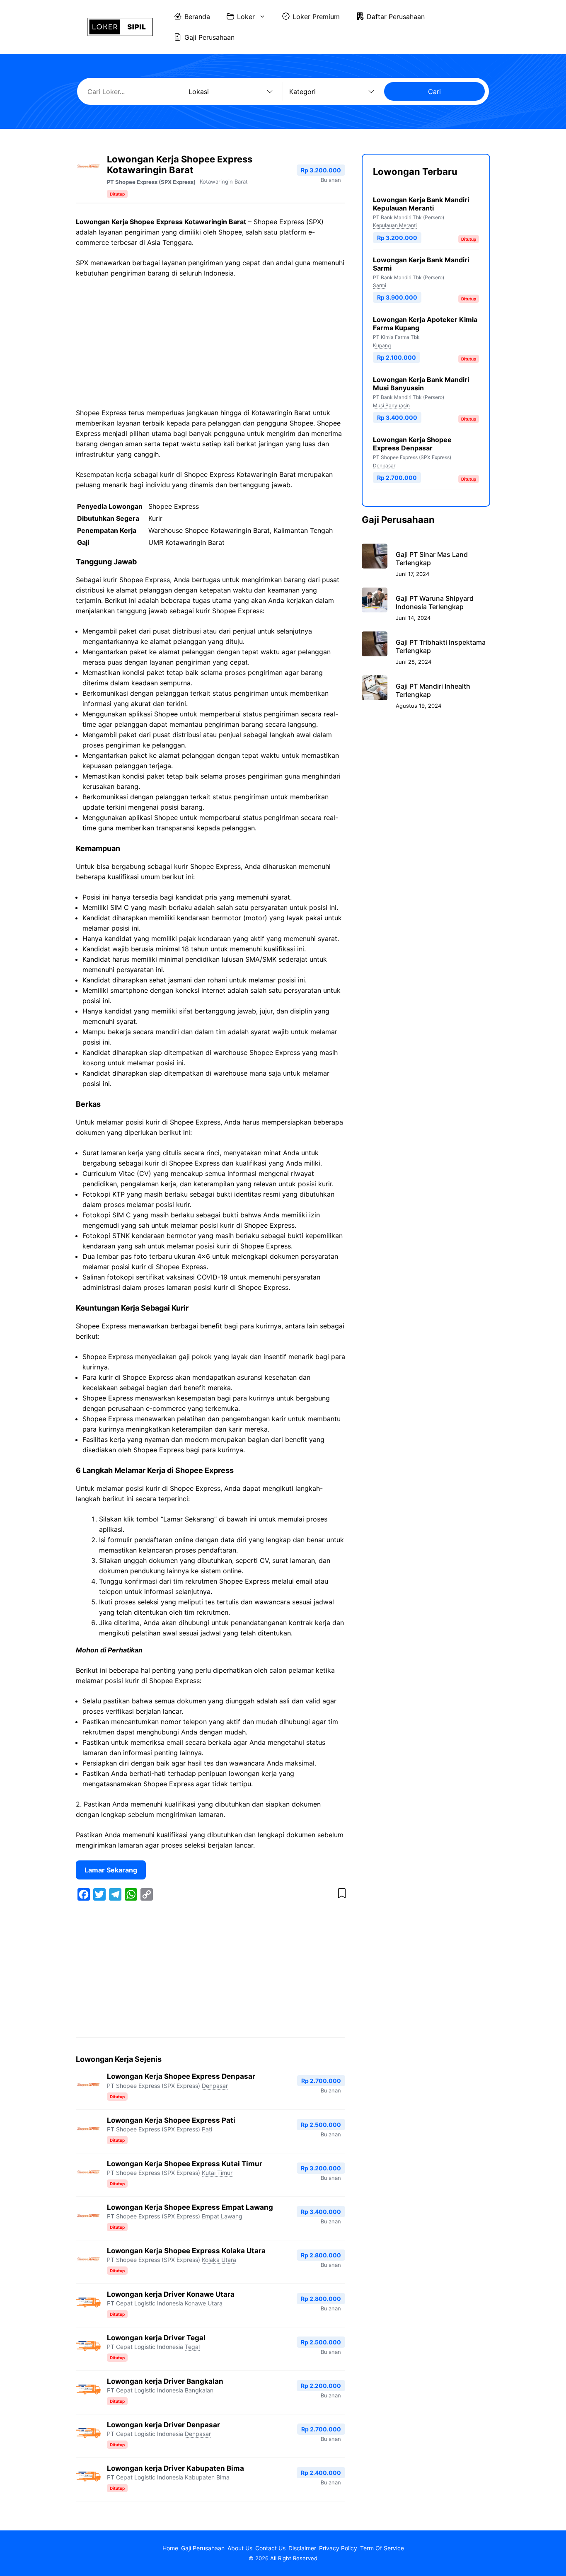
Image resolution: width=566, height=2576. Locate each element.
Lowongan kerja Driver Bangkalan (165, 2381)
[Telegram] (115, 1894)
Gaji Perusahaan (209, 37)
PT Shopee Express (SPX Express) (151, 182)
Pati (207, 2129)
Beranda (197, 17)
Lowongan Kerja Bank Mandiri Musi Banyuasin (421, 384)
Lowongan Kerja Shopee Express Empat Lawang (190, 2207)
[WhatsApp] (131, 1894)
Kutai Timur (217, 2173)
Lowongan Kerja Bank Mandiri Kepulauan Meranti (421, 204)
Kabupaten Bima (207, 2477)
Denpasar (215, 2086)
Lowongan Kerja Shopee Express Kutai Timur (185, 2164)
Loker (246, 17)
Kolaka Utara (219, 2260)
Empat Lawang (222, 2216)
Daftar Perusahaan (396, 17)
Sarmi (380, 285)
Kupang (382, 345)
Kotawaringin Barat (224, 181)
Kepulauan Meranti (395, 225)
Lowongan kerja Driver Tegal (156, 2338)
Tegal (192, 2347)
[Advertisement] (210, 346)
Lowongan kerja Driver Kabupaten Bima (175, 2468)
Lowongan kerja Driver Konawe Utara (171, 2294)
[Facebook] (84, 1894)
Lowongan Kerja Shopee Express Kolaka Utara (186, 2251)
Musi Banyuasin (391, 405)
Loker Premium (316, 17)
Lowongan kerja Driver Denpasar (163, 2425)
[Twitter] (99, 1894)
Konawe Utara (204, 2303)
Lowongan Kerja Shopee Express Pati (171, 2120)
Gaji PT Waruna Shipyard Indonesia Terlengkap (435, 602)
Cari (434, 92)
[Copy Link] (147, 1894)
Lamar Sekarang (111, 1870)
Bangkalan (199, 2390)
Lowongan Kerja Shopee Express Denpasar (181, 2076)
